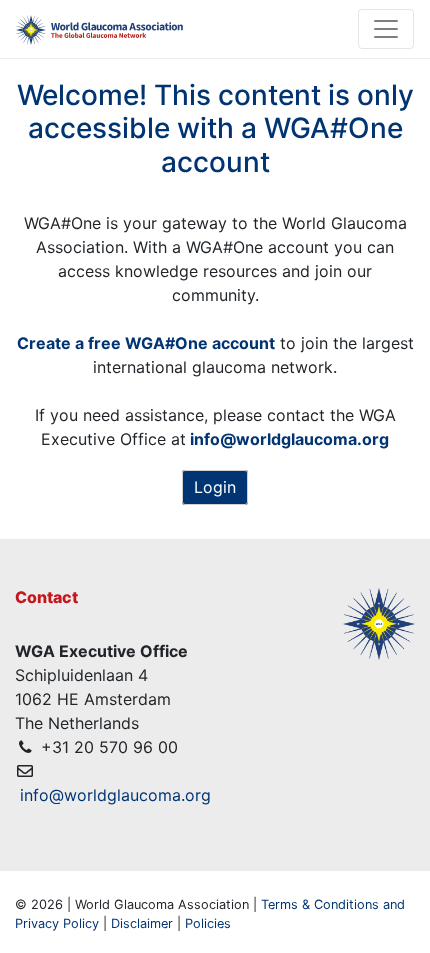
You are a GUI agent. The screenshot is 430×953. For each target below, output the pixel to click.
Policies (208, 923)
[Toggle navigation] (386, 29)
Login (215, 487)
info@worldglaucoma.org (115, 795)
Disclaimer (142, 923)
